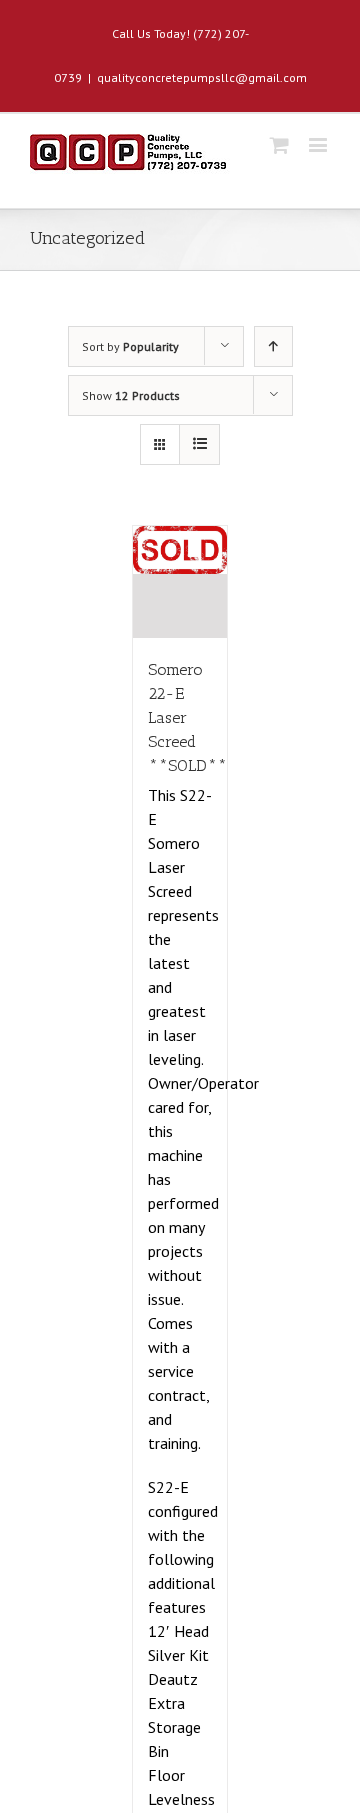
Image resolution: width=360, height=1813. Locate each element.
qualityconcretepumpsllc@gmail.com (202, 77)
